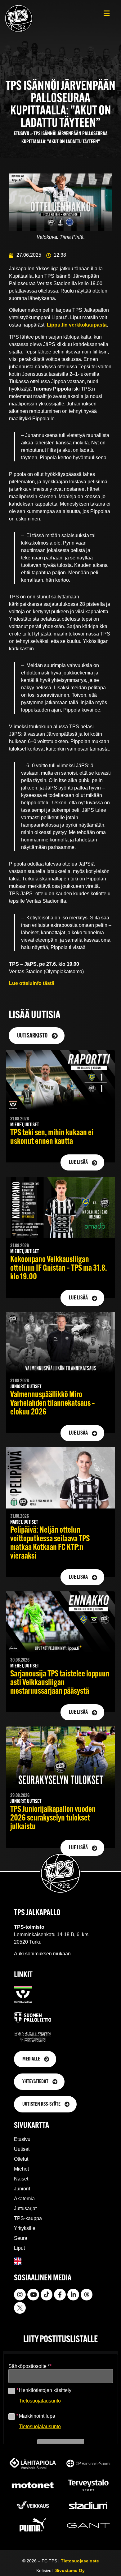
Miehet (21, 2169)
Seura (21, 2238)
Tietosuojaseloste (80, 2561)
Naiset (21, 2179)
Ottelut (21, 2159)
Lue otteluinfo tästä (32, 983)
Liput (19, 2248)
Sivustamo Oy (70, 2570)
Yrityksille (25, 2228)
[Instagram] (20, 2295)
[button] (107, 13)
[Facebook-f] (60, 2295)
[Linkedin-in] (73, 2295)
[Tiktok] (47, 2295)
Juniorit (22, 2189)
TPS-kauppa (28, 2218)
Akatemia (24, 2199)
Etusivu (21, 134)
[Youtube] (33, 2295)
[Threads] (87, 2295)
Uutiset (22, 2149)
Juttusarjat (25, 2208)
